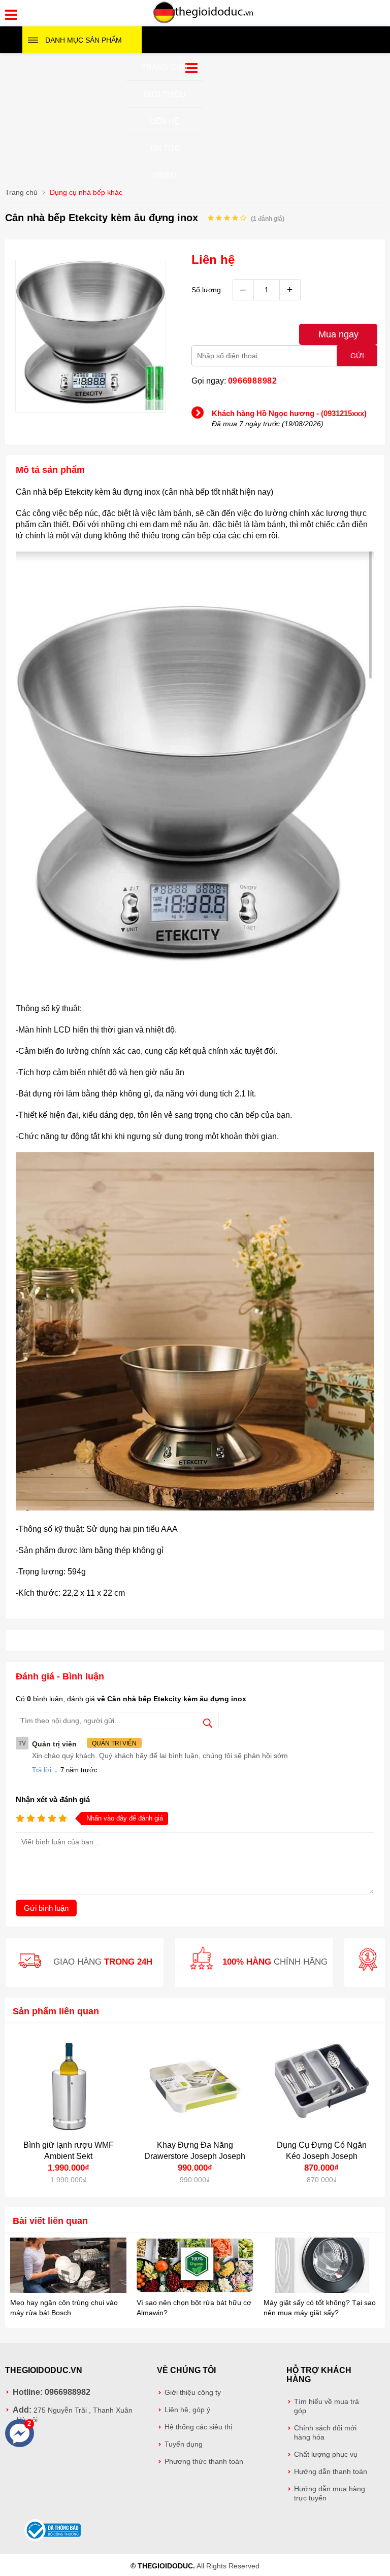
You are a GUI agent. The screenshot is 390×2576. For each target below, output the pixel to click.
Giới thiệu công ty (193, 2393)
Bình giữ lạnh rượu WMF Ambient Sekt (69, 2151)
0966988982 (253, 381)
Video (165, 175)
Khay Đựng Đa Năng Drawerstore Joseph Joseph (195, 2151)
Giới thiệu (165, 94)
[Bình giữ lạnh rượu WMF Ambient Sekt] (68, 2086)
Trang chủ (165, 67)
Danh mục (84, 40)
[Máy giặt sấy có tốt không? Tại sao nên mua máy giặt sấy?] (322, 2266)
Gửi (357, 356)
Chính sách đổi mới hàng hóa (325, 2433)
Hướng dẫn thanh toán (331, 2472)
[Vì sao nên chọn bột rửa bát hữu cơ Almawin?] (195, 2266)
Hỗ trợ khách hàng (319, 2375)
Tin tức (165, 148)
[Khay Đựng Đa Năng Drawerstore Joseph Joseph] (195, 2086)
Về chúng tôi (186, 2370)
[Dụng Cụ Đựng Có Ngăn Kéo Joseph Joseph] (322, 2086)
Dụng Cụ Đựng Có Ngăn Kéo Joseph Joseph (322, 2151)
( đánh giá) (268, 219)
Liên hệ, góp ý (187, 2410)
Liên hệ (165, 121)
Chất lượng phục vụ (326, 2454)
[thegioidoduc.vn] (204, 22)
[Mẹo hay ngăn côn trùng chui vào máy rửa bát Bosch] (68, 2266)
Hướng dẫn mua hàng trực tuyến (330, 2494)
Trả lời (42, 1770)
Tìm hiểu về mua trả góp (327, 2406)
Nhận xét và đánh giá (53, 1799)
